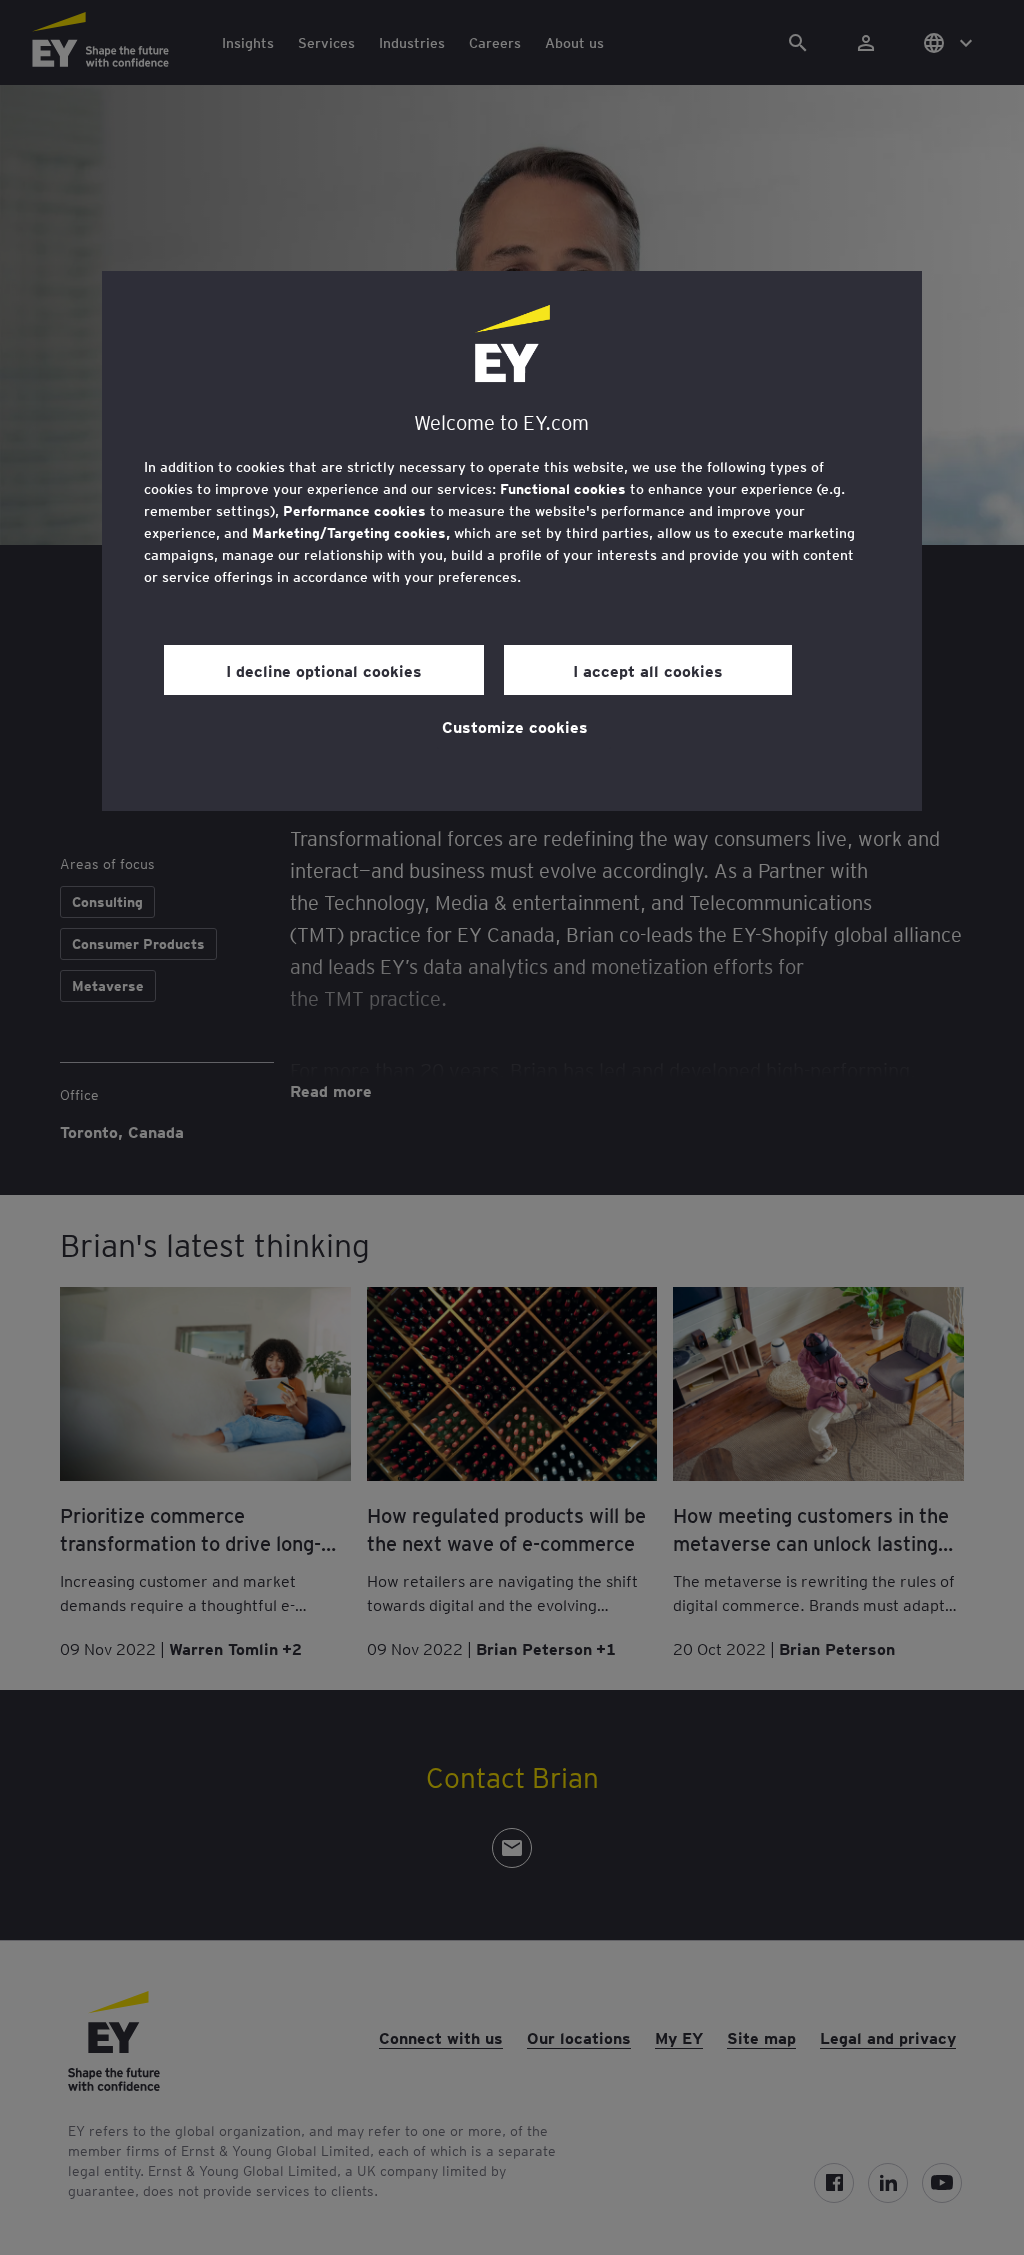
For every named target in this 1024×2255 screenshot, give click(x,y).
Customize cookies (515, 726)
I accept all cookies (648, 670)
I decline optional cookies (324, 670)
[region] (512, 541)
